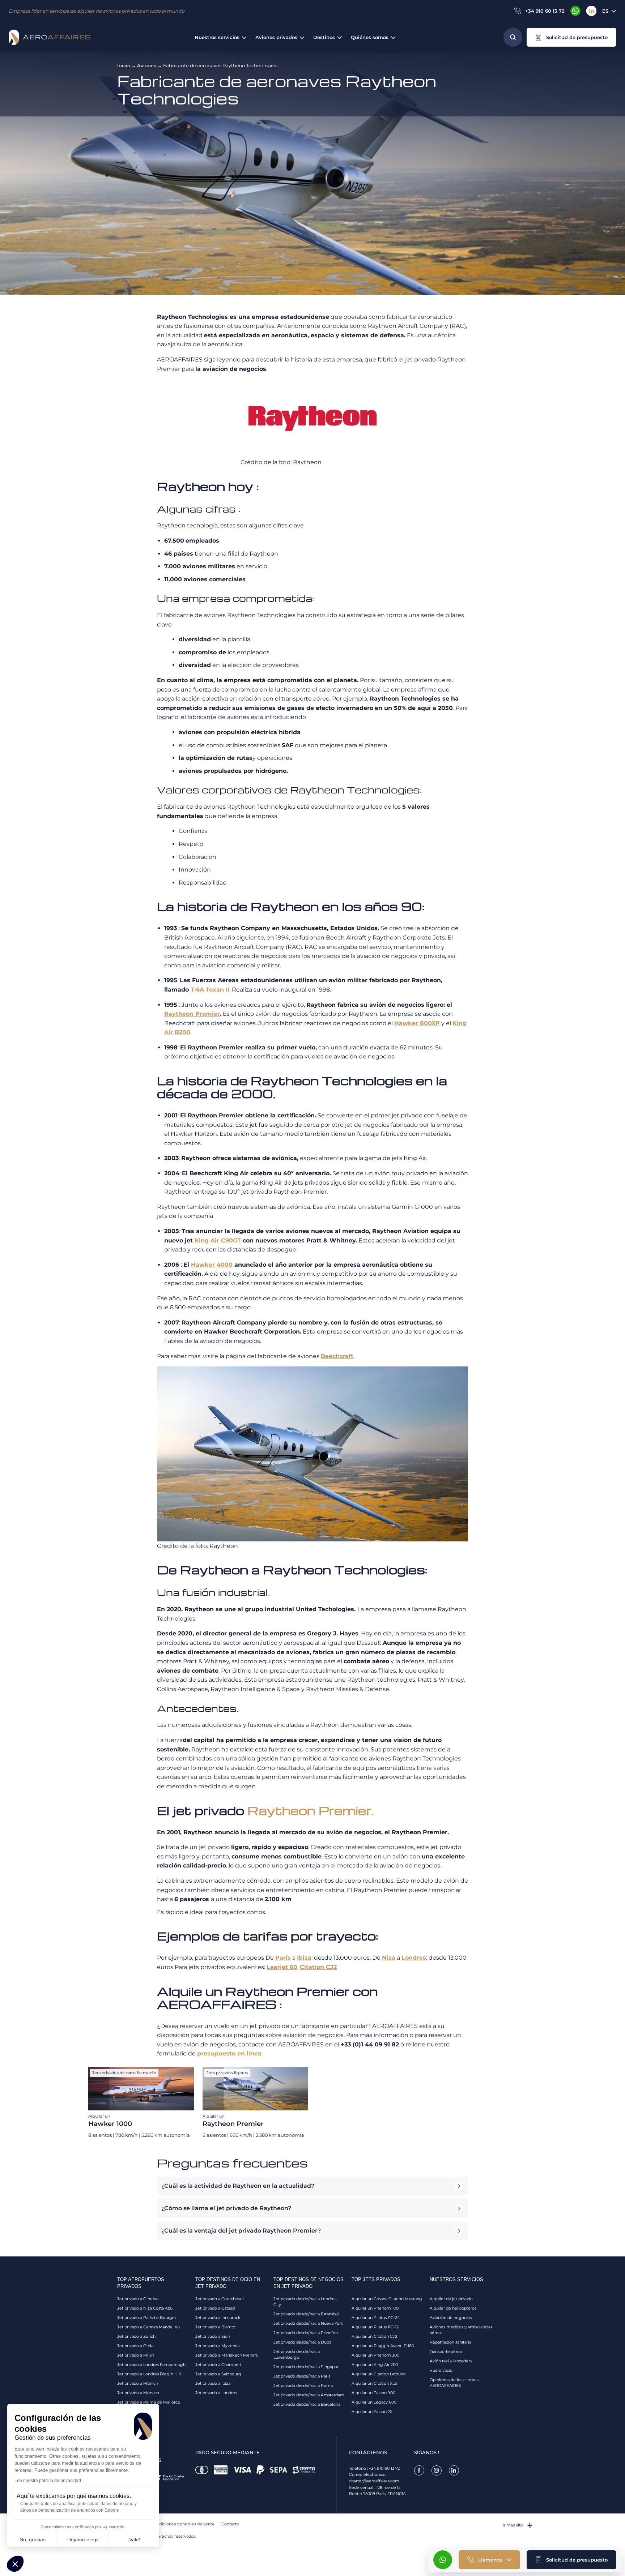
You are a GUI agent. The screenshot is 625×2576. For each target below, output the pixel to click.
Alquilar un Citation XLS (374, 2383)
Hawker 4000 (212, 1265)
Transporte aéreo (446, 2352)
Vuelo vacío (441, 2370)
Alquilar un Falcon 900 (373, 2393)
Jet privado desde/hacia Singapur (306, 2367)
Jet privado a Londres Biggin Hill (149, 2374)
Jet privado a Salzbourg (218, 2374)
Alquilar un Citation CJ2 (374, 2336)
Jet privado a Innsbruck (218, 2318)
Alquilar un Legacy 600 (374, 2402)
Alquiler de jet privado (451, 2299)
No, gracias (33, 2539)
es (605, 11)
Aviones (147, 65)
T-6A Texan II (210, 990)
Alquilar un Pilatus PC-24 (376, 2318)
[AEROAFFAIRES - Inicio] (50, 37)
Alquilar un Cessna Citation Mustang (387, 2299)
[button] (571, 37)
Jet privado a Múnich (138, 2383)
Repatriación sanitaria (450, 2342)
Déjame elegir (83, 2539)
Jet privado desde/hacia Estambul (306, 2314)
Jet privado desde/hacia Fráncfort (306, 2333)
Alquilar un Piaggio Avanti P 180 (383, 2346)
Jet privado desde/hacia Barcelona (307, 2404)
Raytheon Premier (192, 1014)
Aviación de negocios (451, 2318)
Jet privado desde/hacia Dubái (303, 2342)
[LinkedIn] (591, 11)
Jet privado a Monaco (138, 2393)
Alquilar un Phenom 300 (375, 2355)
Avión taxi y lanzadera (451, 2361)
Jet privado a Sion (213, 2336)
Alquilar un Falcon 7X (372, 2412)
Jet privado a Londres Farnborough (151, 2365)
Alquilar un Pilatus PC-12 (375, 2327)
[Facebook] (419, 2470)
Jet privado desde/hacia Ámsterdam (309, 2395)
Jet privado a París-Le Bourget (147, 2318)
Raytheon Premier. (311, 1810)
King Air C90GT (218, 1240)
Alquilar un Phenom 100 (375, 2308)
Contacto (230, 2524)
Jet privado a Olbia (135, 2346)
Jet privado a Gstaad (215, 2308)
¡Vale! (134, 2539)
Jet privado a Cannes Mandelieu (148, 2327)
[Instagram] (437, 2470)
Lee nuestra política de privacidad (48, 2481)
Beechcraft (337, 1356)
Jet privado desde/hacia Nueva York (308, 2323)
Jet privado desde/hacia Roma (303, 2385)
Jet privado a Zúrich (136, 2336)
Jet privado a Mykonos (217, 2346)
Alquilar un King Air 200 (375, 2365)
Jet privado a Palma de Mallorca (148, 2402)
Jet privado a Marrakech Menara (226, 2355)
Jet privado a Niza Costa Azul (145, 2308)
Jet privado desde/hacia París (302, 2376)
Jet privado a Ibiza (213, 2383)
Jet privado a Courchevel (220, 2299)
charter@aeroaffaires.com (374, 2481)
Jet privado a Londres (216, 2393)
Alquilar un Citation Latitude (379, 2374)
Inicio (124, 65)
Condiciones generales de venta (183, 2524)
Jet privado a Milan (136, 2355)
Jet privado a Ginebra (138, 2299)
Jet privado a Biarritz (215, 2327)
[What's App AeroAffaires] (575, 11)
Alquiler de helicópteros (453, 2308)
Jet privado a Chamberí (218, 2365)
